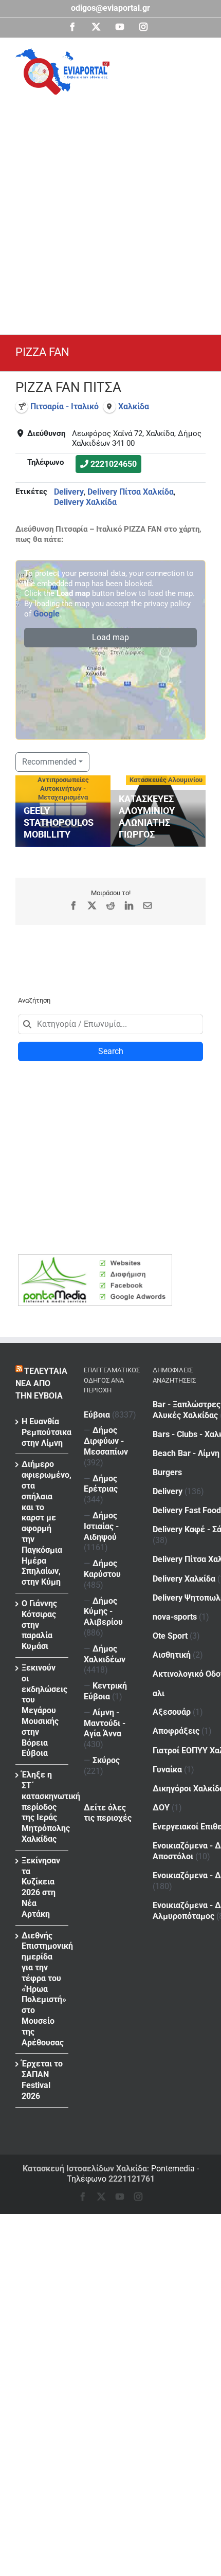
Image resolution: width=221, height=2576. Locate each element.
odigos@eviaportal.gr (110, 8)
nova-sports (175, 1617)
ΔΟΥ (161, 1808)
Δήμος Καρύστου (102, 1569)
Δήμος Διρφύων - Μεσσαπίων (106, 1441)
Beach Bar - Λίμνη (186, 1453)
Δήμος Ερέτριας (101, 1484)
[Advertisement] (110, 210)
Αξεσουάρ (172, 1712)
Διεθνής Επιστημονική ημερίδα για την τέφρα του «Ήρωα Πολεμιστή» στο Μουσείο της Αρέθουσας (42, 1989)
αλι (159, 1693)
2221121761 (132, 2179)
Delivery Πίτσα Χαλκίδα (131, 492)
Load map (110, 637)
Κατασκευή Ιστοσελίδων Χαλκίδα (85, 2169)
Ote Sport (170, 1636)
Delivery (69, 492)
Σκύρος (106, 1760)
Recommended (49, 762)
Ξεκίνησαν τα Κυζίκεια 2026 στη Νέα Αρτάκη (41, 1887)
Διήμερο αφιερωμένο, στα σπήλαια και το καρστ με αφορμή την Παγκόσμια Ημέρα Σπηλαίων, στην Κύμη (42, 1523)
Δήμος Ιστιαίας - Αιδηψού (101, 1526)
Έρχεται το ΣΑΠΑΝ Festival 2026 (42, 2080)
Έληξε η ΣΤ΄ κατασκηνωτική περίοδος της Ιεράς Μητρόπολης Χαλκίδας (42, 1807)
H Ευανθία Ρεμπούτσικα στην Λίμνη (42, 1432)
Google (47, 614)
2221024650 (114, 464)
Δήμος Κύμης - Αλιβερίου (103, 1612)
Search (111, 1051)
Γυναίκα (167, 1770)
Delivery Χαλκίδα (85, 502)
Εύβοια (97, 1415)
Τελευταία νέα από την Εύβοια (41, 1383)
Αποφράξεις (176, 1731)
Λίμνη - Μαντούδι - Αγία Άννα (105, 1723)
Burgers (167, 1472)
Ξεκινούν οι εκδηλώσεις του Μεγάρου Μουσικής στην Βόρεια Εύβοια (42, 1710)
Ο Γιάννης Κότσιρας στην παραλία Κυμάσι (39, 1625)
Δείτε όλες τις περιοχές (108, 1813)
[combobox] (110, 1024)
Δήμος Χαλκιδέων (105, 1654)
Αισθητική (172, 1655)
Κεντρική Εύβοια (105, 1691)
